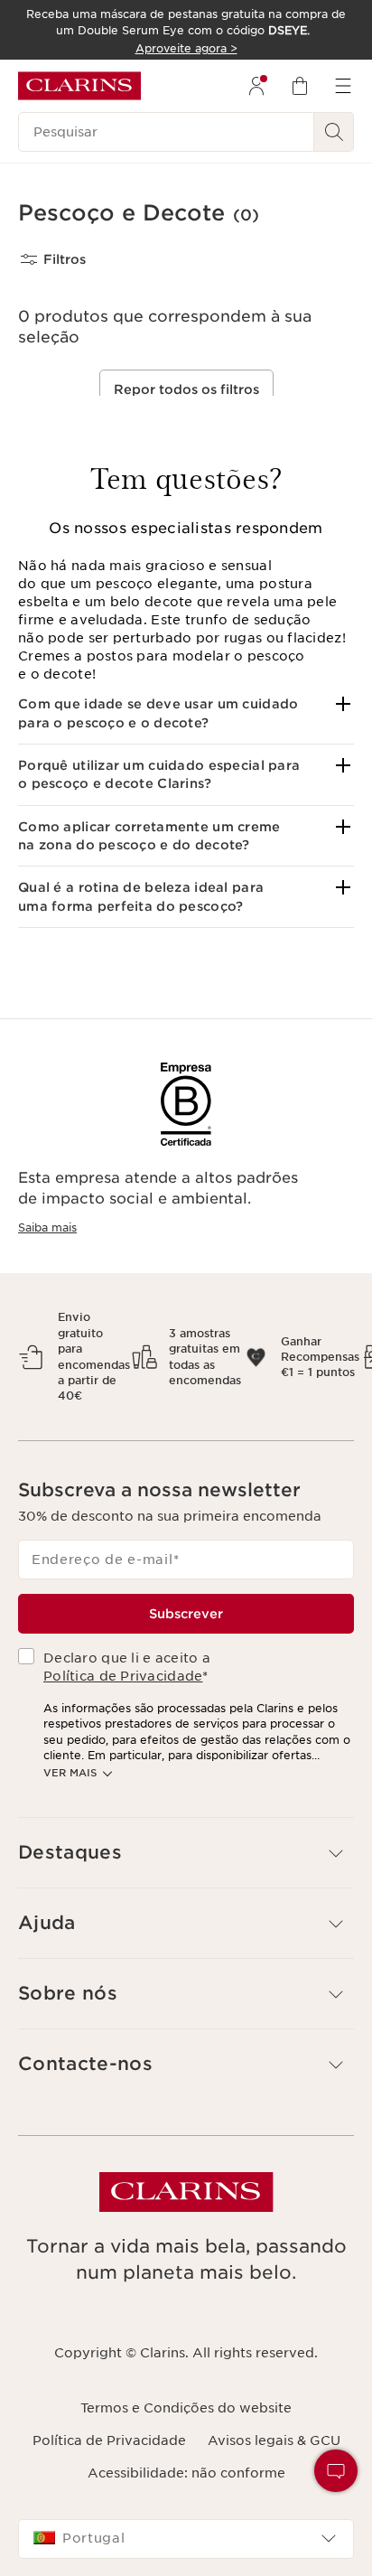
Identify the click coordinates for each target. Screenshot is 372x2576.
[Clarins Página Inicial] (79, 86)
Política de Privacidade (123, 1676)
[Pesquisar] (334, 132)
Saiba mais (47, 1227)
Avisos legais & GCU (274, 2440)
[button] (186, 713)
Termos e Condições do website (186, 2408)
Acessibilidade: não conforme (186, 2473)
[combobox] (186, 2539)
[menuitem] (256, 86)
